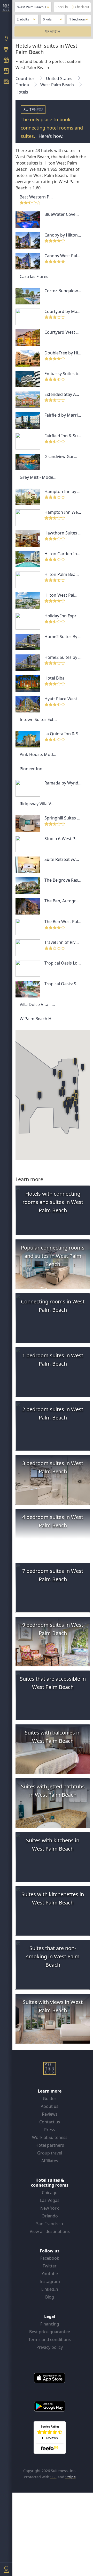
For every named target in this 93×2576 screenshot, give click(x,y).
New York (50, 2208)
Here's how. (51, 136)
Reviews (50, 2114)
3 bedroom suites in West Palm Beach (53, 1467)
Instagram (50, 2281)
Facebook (50, 2258)
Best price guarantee (50, 2332)
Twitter (50, 2266)
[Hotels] (6, 72)
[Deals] (6, 61)
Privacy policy (50, 2347)
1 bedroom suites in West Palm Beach (53, 1360)
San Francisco (50, 2224)
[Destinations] (6, 39)
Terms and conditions (50, 2339)
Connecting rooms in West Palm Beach (53, 1306)
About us (50, 2106)
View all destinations (50, 2231)
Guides (50, 2099)
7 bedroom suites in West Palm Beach (53, 1575)
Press (50, 2130)
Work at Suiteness (50, 2137)
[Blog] (6, 82)
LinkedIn (50, 2289)
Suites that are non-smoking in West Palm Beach (53, 1956)
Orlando (50, 2216)
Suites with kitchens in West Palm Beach (53, 1844)
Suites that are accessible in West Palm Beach (53, 1683)
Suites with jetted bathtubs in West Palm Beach (53, 1791)
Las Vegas (50, 2200)
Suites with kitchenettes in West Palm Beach (53, 1898)
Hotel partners (50, 2145)
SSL (53, 2477)
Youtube (50, 2274)
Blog (50, 2297)
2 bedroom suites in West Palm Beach (53, 1413)
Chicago (50, 2193)
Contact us (50, 2122)
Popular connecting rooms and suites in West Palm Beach (53, 1256)
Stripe (71, 2477)
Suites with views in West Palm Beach (53, 2006)
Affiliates (50, 2161)
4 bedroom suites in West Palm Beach (53, 1521)
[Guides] (6, 50)
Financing (50, 2324)
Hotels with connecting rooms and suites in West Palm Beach (53, 1202)
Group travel (50, 2153)
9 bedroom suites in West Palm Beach (53, 1629)
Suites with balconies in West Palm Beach (53, 1737)
